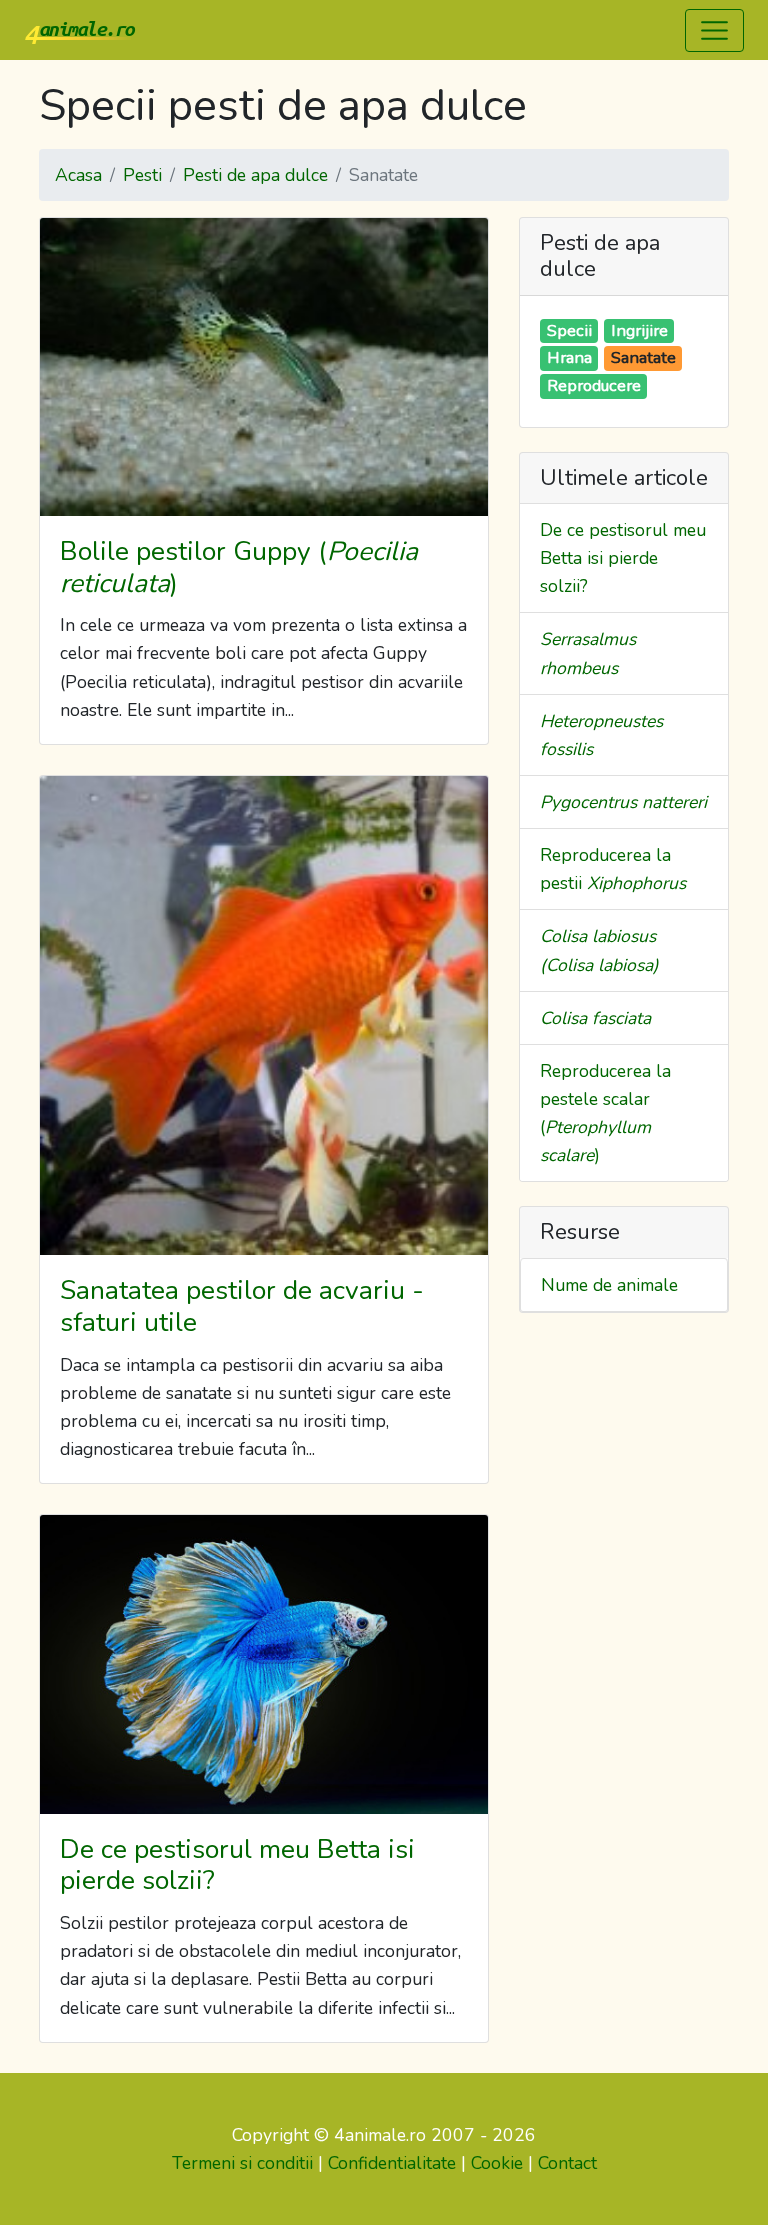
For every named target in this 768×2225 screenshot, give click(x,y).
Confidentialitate (392, 2163)
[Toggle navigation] (714, 30)
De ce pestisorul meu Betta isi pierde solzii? (237, 1865)
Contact (567, 2163)
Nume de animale (609, 1285)
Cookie (497, 2163)
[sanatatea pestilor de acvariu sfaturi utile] (264, 1015)
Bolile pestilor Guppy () (239, 567)
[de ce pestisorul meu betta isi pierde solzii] (264, 1664)
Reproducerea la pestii (613, 869)
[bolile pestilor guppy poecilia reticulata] (264, 367)
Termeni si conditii (242, 2163)
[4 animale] (80, 30)
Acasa (78, 175)
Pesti (142, 175)
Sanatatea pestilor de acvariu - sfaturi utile (242, 1306)
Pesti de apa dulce (255, 175)
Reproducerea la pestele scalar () (605, 1113)
